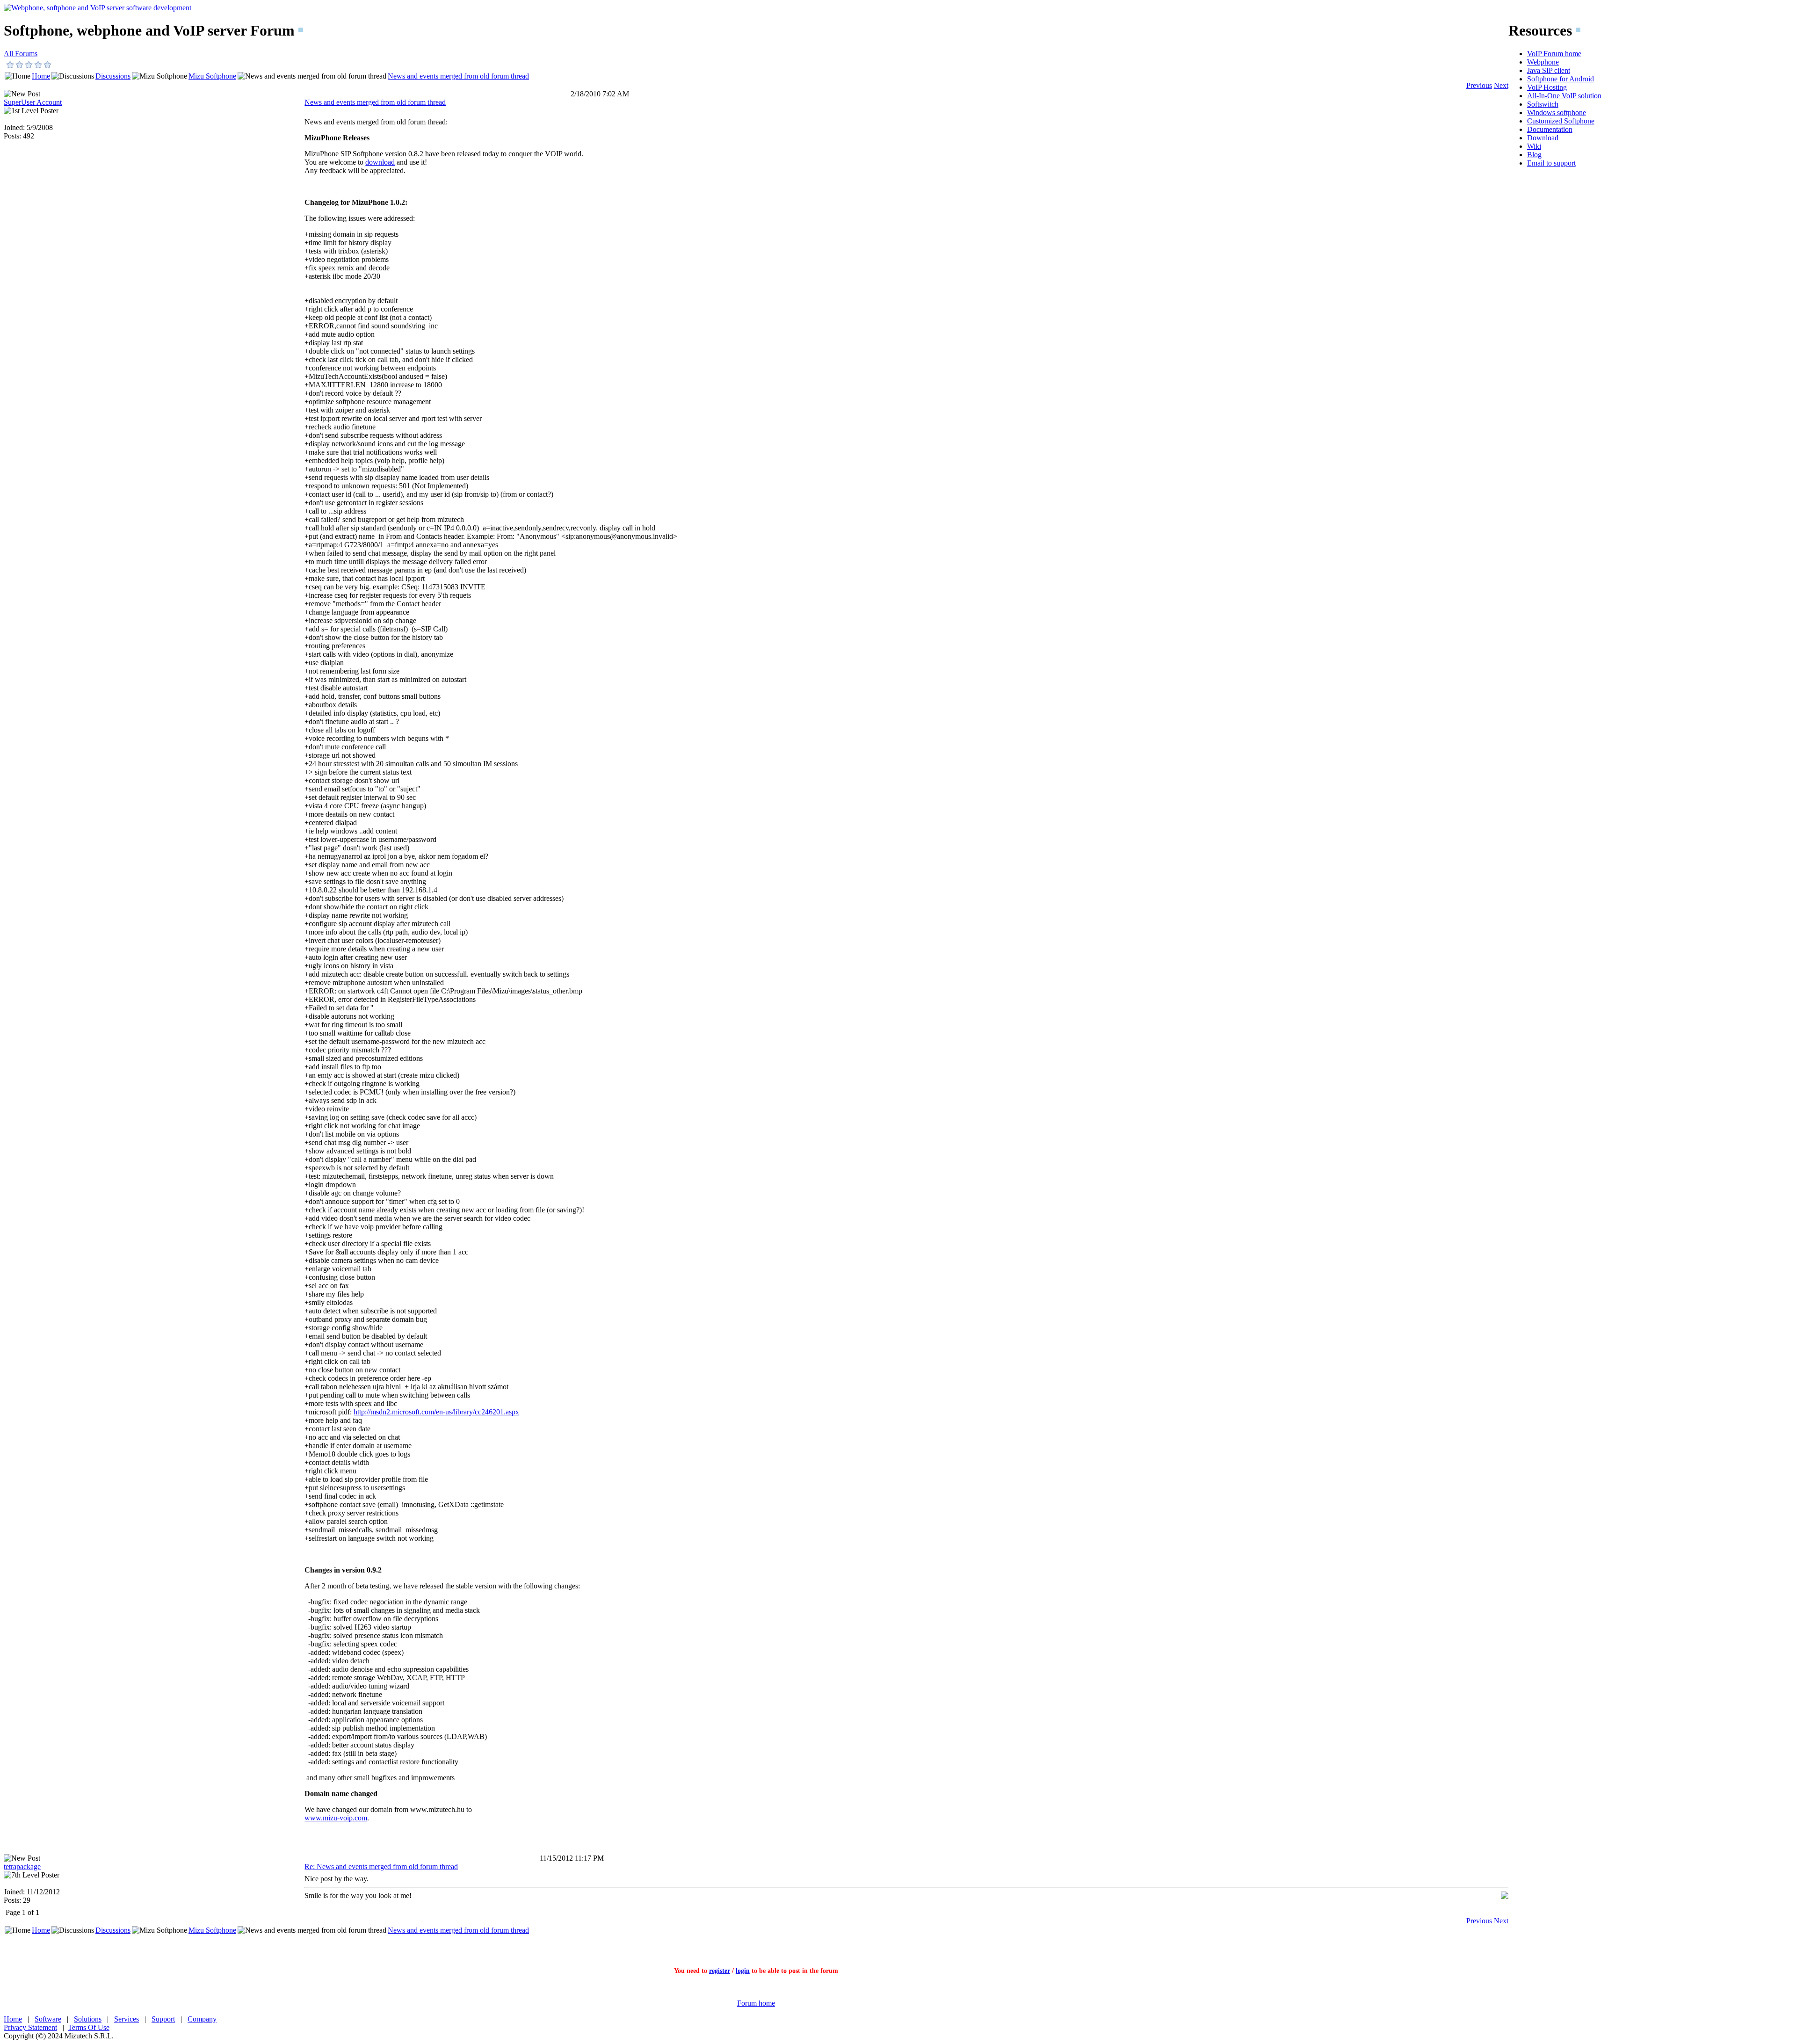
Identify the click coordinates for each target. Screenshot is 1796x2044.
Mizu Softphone (212, 76)
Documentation (1550, 129)
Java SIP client (1549, 70)
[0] (10, 65)
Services (127, 2019)
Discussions (113, 76)
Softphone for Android (1561, 79)
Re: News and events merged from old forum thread (381, 1866)
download (380, 162)
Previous (1479, 85)
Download (1543, 138)
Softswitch (1543, 104)
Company (202, 2019)
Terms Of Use (89, 2027)
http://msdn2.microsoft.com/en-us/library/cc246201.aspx (436, 1412)
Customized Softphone (1561, 121)
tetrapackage (22, 1866)
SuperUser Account (33, 102)
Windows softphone (1557, 112)
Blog (1534, 155)
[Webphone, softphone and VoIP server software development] (98, 8)
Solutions (88, 2019)
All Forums (21, 54)
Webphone (1543, 62)
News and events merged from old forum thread (458, 76)
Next (1501, 85)
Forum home (756, 2003)
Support (163, 2019)
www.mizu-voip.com (336, 1818)
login (743, 1971)
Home (41, 76)
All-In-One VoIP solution (1564, 96)
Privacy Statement (30, 2027)
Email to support (1551, 163)
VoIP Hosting (1547, 87)
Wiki (1534, 146)
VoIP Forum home (1554, 54)
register (720, 1971)
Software (48, 2019)
